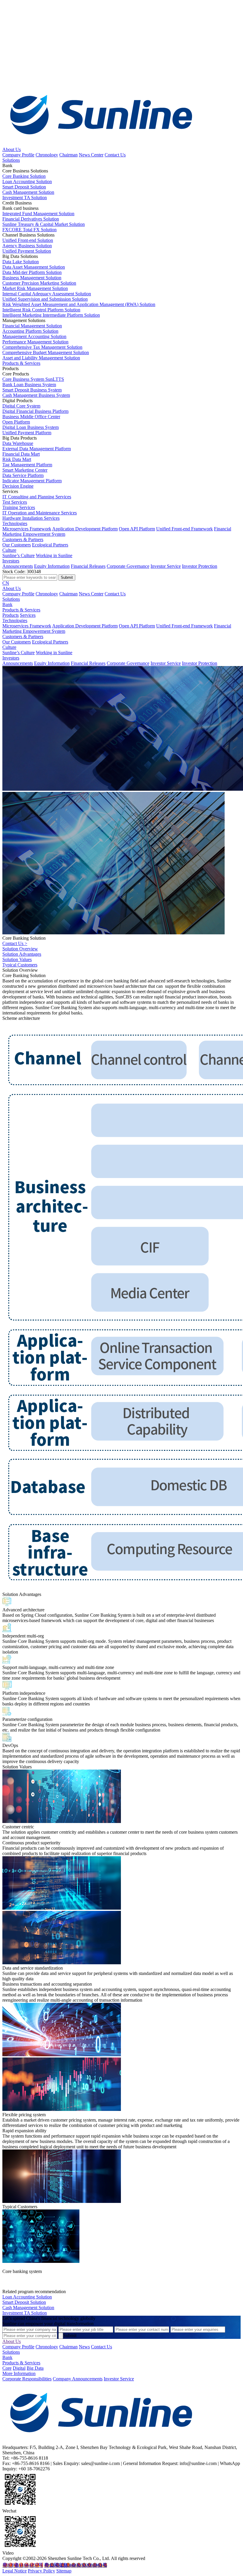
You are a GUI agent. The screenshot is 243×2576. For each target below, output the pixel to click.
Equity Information (52, 566)
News (84, 2347)
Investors (11, 561)
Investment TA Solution (25, 2313)
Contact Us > (15, 943)
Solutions (11, 160)
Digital (19, 2368)
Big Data (35, 2368)
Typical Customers (20, 965)
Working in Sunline (54, 555)
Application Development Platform (85, 529)
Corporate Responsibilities (27, 2379)
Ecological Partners (50, 545)
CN (6, 583)
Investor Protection (200, 566)
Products (11, 615)
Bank (7, 604)
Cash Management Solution (28, 2308)
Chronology (47, 155)
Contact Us (115, 155)
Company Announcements (78, 2379)
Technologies (15, 523)
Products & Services (21, 363)
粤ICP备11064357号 (23, 2565)
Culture (9, 550)
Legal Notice (15, 2571)
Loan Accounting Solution (27, 2297)
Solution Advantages (22, 954)
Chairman (68, 155)
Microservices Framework (27, 529)
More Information (19, 2373)
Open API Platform (137, 529)
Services (28, 615)
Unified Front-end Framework (184, 529)
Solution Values (17, 959)
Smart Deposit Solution (24, 2302)
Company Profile (18, 155)
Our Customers (17, 545)
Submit (70, 2335)
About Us (12, 149)
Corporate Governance (128, 566)
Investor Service (166, 566)
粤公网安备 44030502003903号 (76, 2565)
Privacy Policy (41, 2571)
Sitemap (64, 2571)
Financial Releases (88, 566)
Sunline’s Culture (19, 555)
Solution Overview (20, 949)
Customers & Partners (23, 539)
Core (7, 2368)
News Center (91, 155)
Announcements (18, 566)
